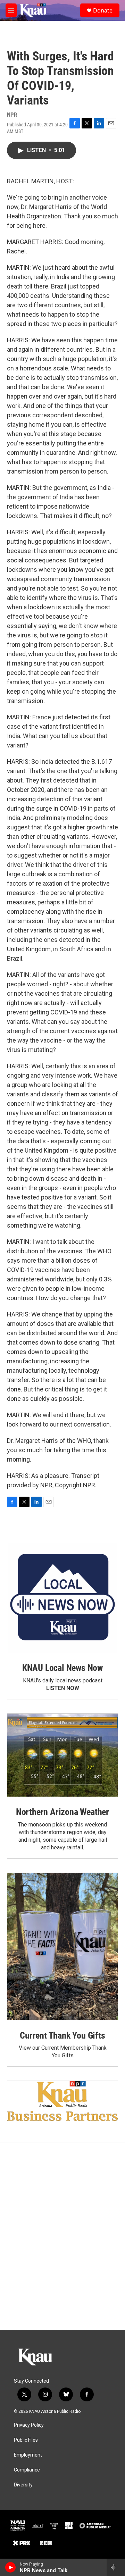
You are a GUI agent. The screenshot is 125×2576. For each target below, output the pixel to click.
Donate (103, 10)
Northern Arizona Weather (62, 1812)
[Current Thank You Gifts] (62, 1947)
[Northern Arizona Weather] (62, 1755)
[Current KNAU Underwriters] (62, 2101)
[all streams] (116, 2567)
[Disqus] (62, 2236)
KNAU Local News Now (62, 1668)
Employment (28, 2455)
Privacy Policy (29, 2425)
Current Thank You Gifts (62, 2035)
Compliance (27, 2470)
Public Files (26, 2440)
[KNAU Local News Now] (62, 1597)
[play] (11, 2567)
